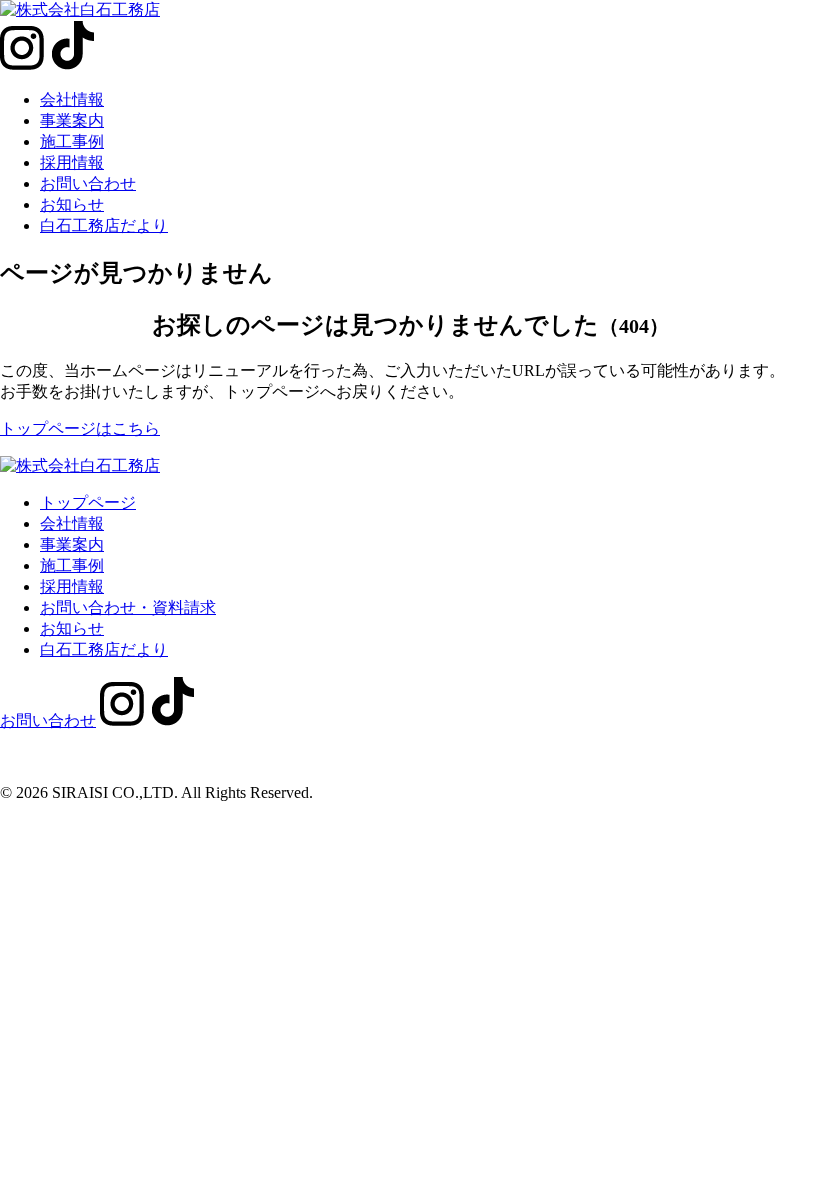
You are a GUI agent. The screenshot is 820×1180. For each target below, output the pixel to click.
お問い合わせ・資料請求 (128, 607)
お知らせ (72, 204)
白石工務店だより (104, 225)
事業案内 (72, 120)
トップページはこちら (80, 428)
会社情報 (72, 99)
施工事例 (72, 141)
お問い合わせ (88, 183)
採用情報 (72, 162)
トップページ (88, 502)
